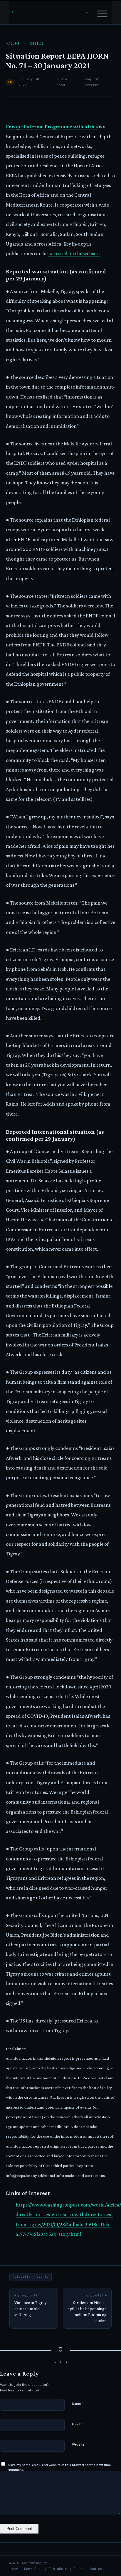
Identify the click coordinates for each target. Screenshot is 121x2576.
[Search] (87, 12)
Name (78, 2404)
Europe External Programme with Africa (52, 127)
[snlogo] (50, 12)
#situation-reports (31, 2277)
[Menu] (102, 12)
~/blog (13, 44)
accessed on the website (74, 253)
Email (77, 2424)
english (38, 44)
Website (78, 2445)
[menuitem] (87, 12)
